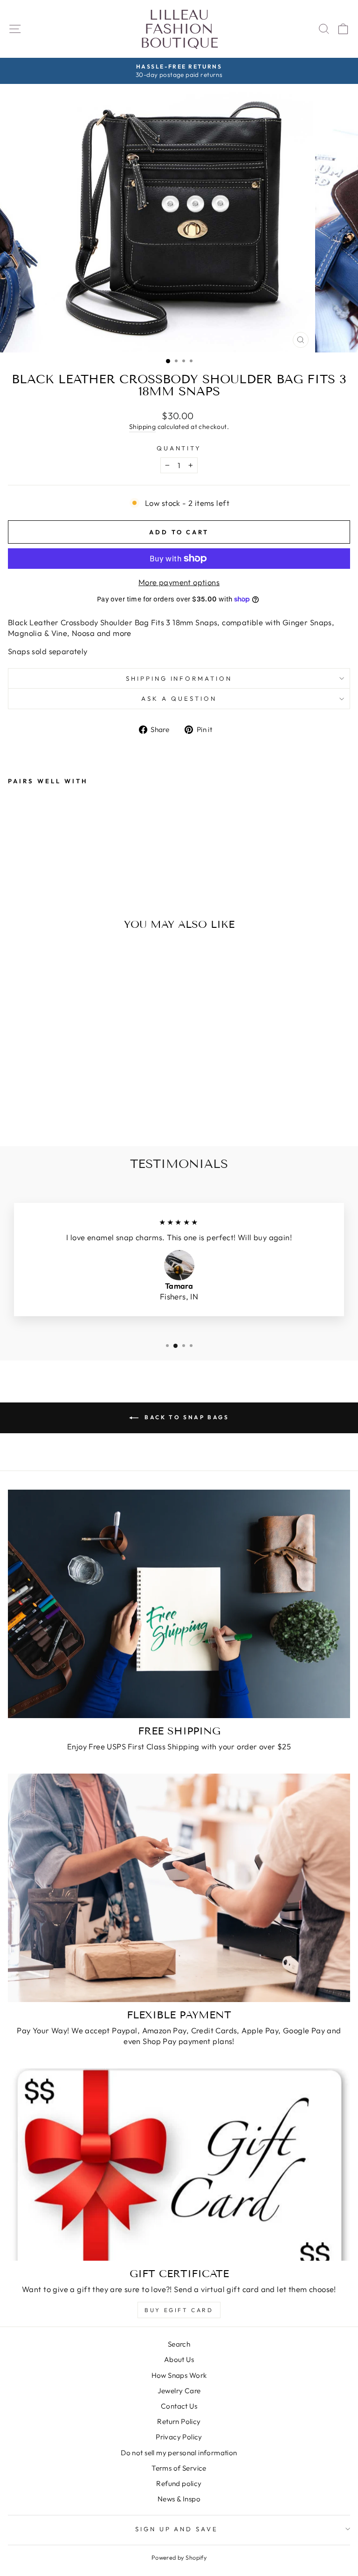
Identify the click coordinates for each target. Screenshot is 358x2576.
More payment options (179, 582)
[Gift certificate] (179, 2165)
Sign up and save (177, 2529)
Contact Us (179, 2406)
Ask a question (179, 698)
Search (179, 2344)
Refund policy (179, 2483)
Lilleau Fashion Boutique (179, 29)
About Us (179, 2359)
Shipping (142, 427)
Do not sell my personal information (179, 2453)
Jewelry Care (179, 2391)
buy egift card (179, 2310)
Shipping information (179, 678)
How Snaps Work (179, 2375)
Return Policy (179, 2421)
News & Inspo (179, 2499)
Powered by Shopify (179, 2557)
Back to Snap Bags (186, 1417)
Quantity (179, 448)
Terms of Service (179, 2468)
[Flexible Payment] (179, 1888)
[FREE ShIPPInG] (179, 1604)
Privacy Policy (179, 2437)
